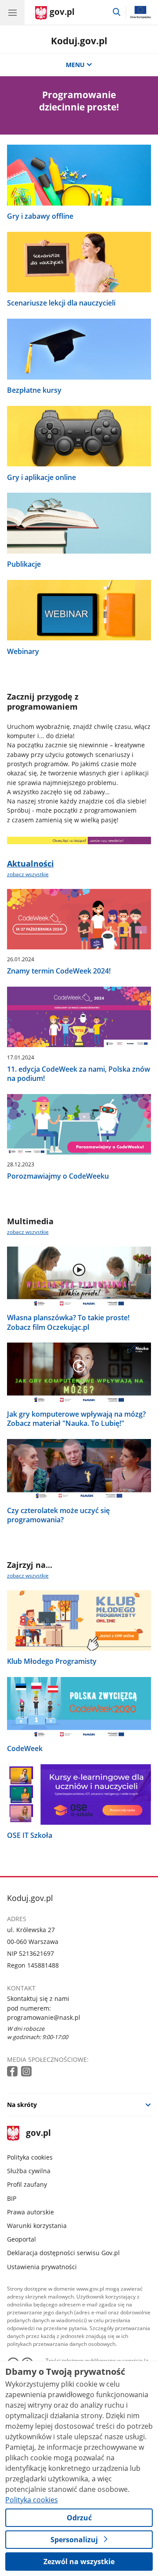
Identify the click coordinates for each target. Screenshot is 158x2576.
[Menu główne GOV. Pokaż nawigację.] (12, 12)
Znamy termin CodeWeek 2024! (59, 971)
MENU (75, 65)
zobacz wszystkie (28, 874)
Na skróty (22, 2105)
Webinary (23, 652)
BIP (12, 2198)
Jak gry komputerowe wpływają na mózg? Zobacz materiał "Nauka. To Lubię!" (76, 1419)
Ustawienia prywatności (42, 2267)
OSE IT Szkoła (30, 1835)
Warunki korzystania (37, 2226)
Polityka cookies (30, 2157)
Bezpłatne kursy (34, 390)
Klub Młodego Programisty (52, 1661)
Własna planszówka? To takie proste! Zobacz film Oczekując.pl (68, 1322)
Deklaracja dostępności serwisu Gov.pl (63, 2253)
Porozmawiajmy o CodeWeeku (58, 1176)
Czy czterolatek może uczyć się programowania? (58, 1515)
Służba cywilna (29, 2171)
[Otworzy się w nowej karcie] (13, 2072)
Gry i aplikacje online (41, 478)
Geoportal (22, 2239)
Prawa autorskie (31, 2212)
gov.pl (38, 2134)
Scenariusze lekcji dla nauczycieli (61, 303)
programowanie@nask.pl (44, 2017)
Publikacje (24, 564)
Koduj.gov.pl (79, 41)
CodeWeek (25, 1749)
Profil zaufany (27, 2184)
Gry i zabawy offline (40, 216)
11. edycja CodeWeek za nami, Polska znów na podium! (79, 1074)
